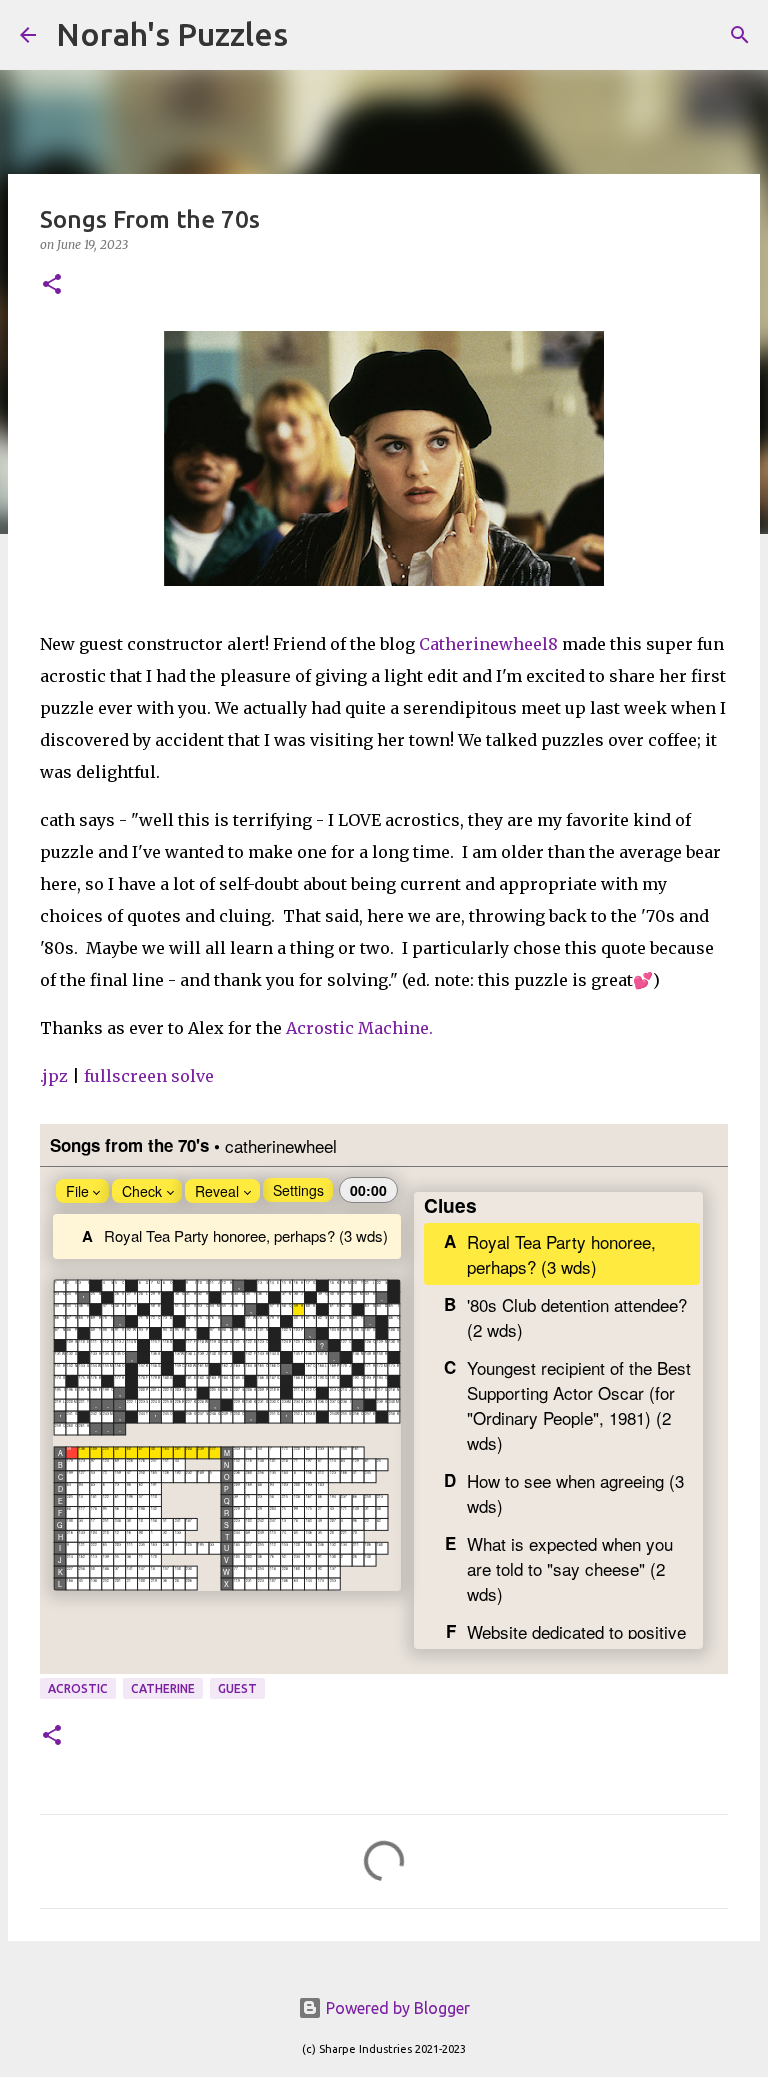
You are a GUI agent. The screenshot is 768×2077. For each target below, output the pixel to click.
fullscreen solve (149, 1076)
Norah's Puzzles (172, 34)
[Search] (316, 35)
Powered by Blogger (396, 2008)
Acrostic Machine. (359, 1028)
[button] (52, 285)
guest (237, 1688)
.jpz (54, 1076)
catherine (163, 1688)
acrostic (78, 1688)
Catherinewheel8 (488, 644)
